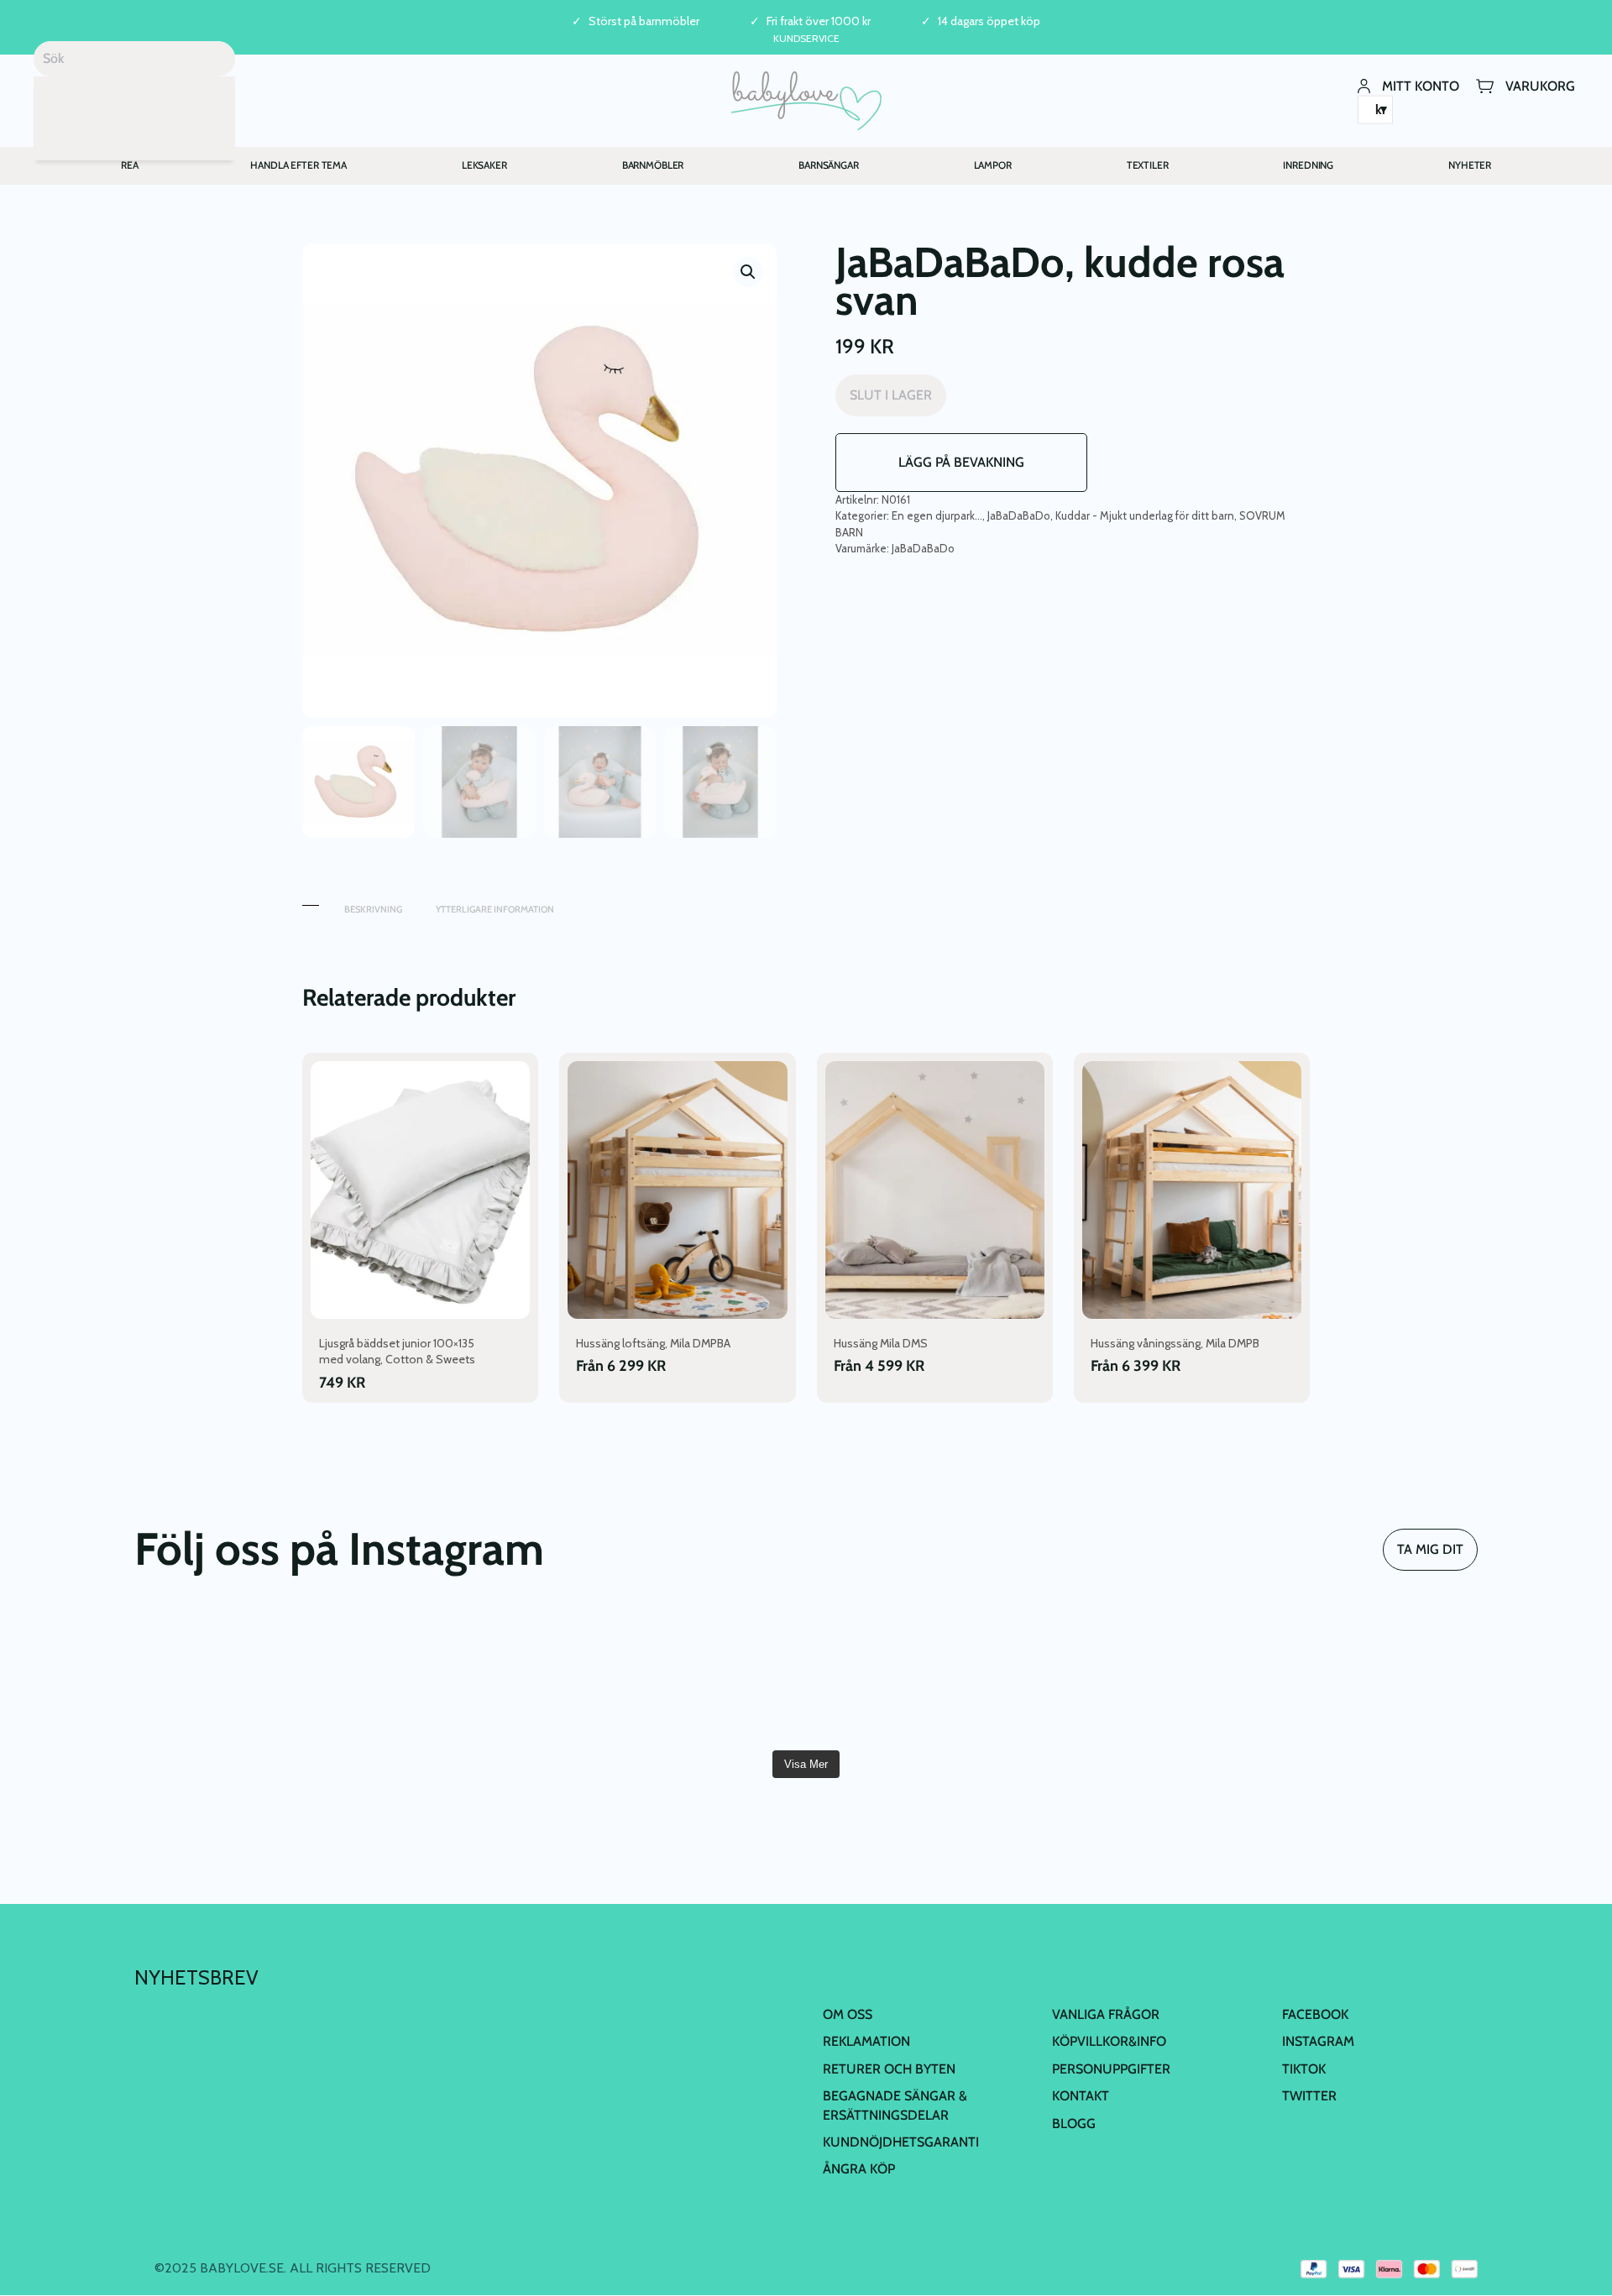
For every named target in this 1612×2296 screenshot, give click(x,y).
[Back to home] (806, 101)
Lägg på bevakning (961, 462)
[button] (748, 272)
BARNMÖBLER (653, 165)
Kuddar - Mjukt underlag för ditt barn (1145, 515)
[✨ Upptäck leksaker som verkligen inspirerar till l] (1369, 1675)
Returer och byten (889, 2069)
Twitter (1309, 2096)
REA (130, 165)
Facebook (1315, 2014)
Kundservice (806, 38)
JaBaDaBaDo (1019, 515)
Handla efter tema (298, 165)
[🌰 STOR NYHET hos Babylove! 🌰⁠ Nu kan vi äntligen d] (1144, 1675)
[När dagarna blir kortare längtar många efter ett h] (243, 1675)
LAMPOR (993, 165)
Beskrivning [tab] (373, 909)
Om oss (848, 2014)
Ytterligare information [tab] (495, 909)
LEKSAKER (484, 165)
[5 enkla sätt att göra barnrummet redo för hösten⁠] (919, 1675)
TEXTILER (1148, 165)
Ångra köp (859, 2169)
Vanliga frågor (1106, 2014)
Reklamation (866, 2041)
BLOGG (1074, 2123)
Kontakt (1081, 2096)
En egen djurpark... (937, 515)
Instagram (1318, 2041)
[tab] (311, 901)
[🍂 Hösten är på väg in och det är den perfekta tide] (693, 1675)
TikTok (1304, 2069)
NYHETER (1470, 165)
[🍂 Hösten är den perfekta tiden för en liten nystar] (468, 1675)
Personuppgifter (1111, 2069)
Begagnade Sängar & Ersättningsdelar (895, 2105)
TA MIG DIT (1430, 1549)
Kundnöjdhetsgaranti (901, 2142)
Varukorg (1540, 85)
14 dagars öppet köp (989, 21)
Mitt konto (1421, 85)
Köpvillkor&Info (1109, 2041)
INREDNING (1308, 165)
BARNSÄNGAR (829, 165)
